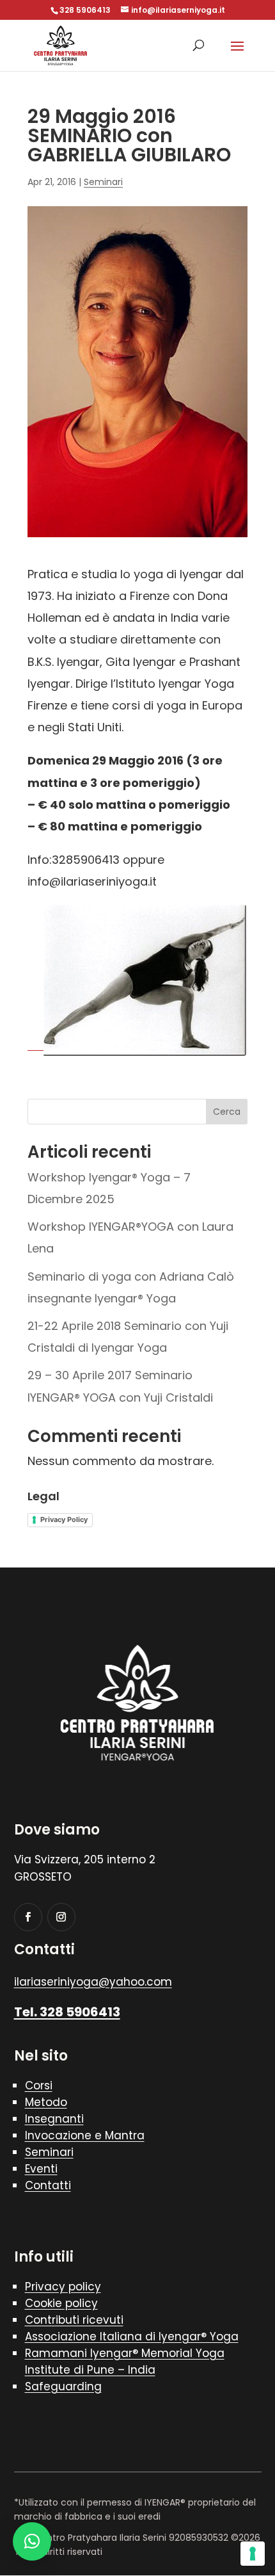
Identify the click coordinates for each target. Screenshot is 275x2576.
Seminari (103, 182)
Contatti (48, 2185)
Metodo (46, 2102)
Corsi (39, 2086)
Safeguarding (63, 2386)
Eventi (41, 2169)
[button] (32, 2541)
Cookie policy (61, 2303)
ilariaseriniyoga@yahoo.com (93, 1982)
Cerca (227, 1112)
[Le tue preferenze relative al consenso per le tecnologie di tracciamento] (253, 2554)
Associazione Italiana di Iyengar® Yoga (132, 2337)
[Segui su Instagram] (61, 1917)
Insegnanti (54, 2119)
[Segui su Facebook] (28, 1917)
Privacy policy (63, 2287)
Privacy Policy (64, 1519)
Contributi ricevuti (74, 2320)
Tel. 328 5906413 (67, 2012)
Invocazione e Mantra (85, 2135)
